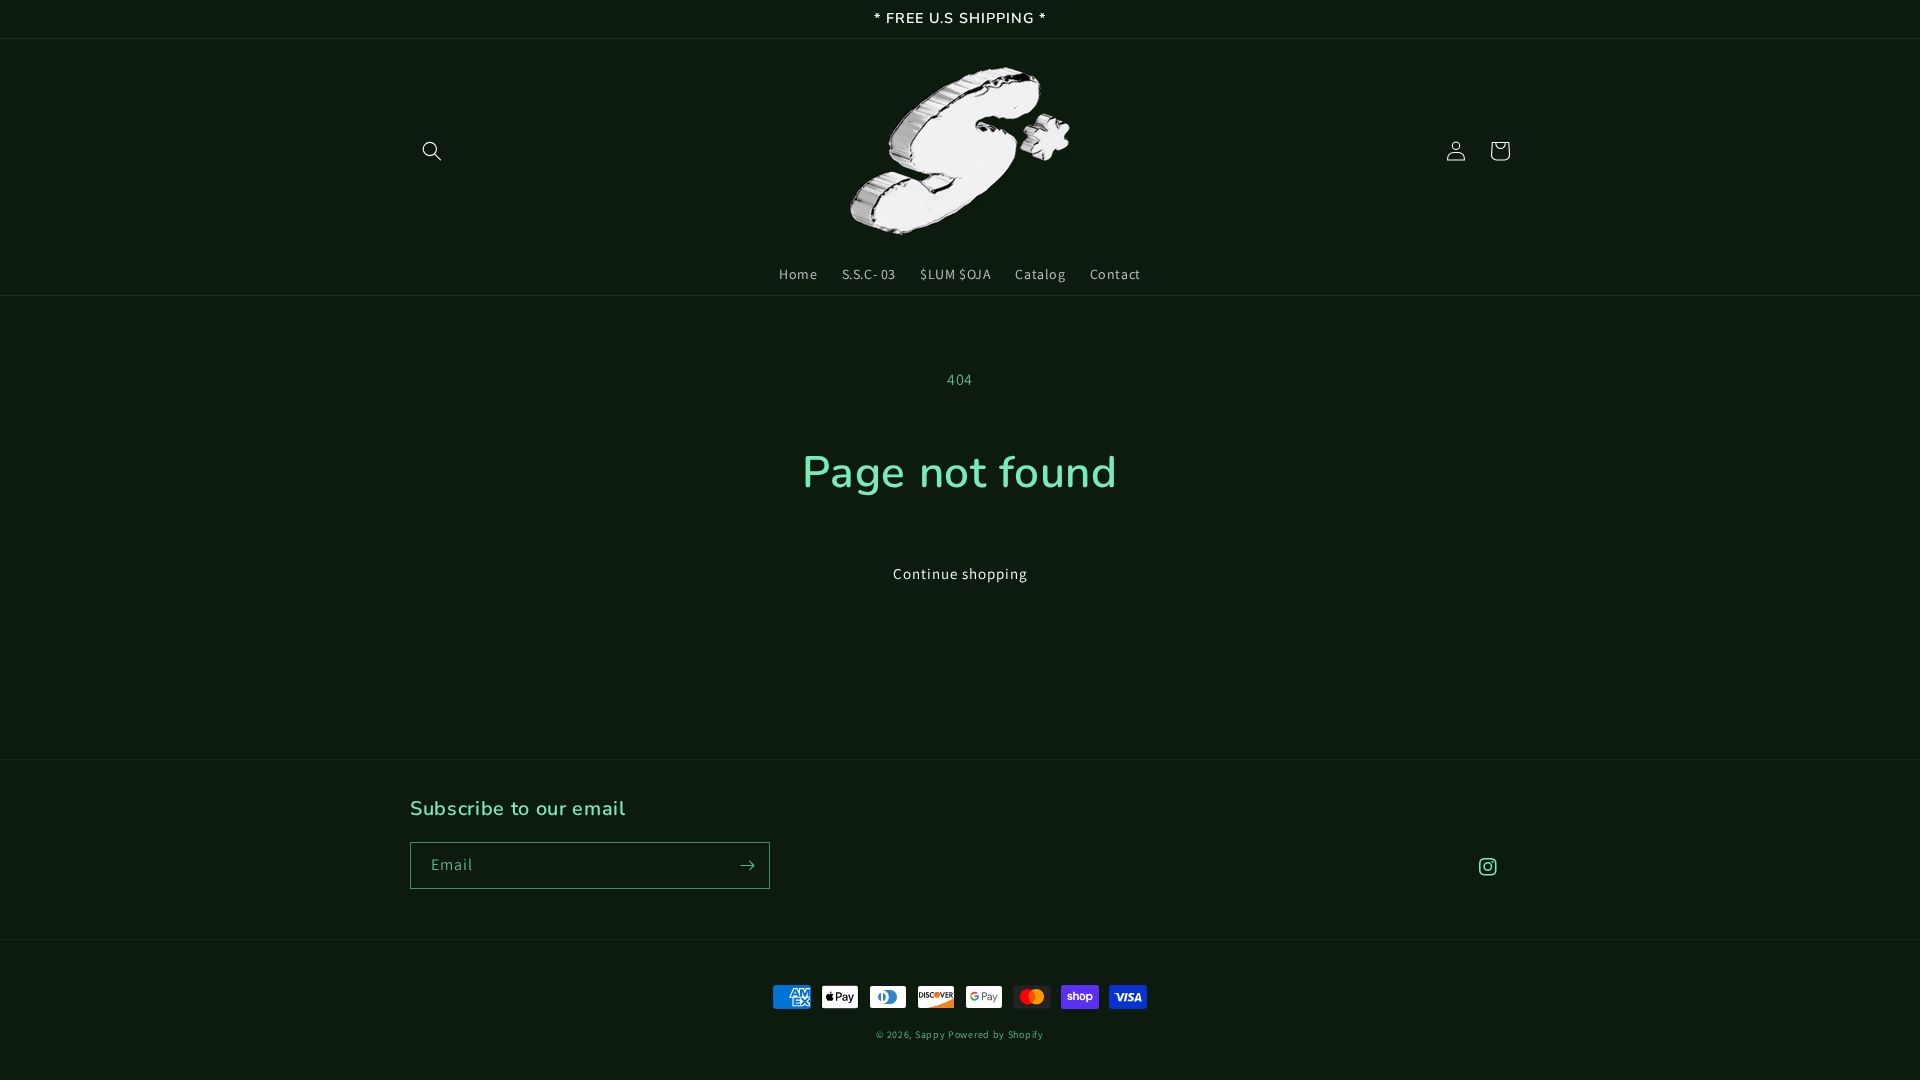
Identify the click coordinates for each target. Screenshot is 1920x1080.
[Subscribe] (747, 865)
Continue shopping (960, 573)
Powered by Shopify (996, 1034)
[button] (432, 151)
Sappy (930, 1034)
